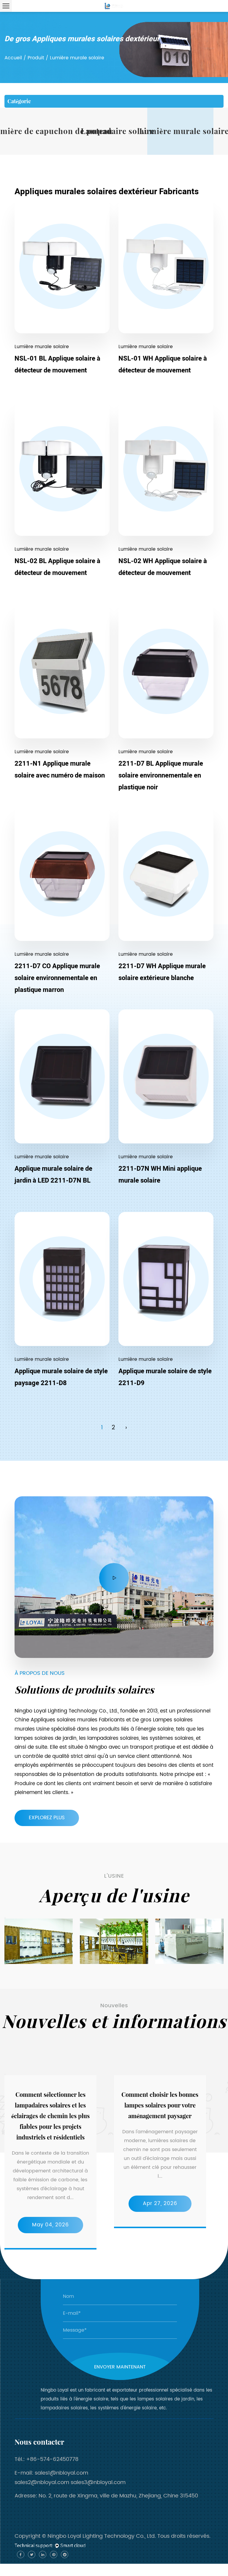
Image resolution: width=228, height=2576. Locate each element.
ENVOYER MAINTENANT (120, 2367)
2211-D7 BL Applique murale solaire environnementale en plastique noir (161, 775)
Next (5, 1965)
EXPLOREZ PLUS (47, 1818)
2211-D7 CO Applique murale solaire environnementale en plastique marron (57, 978)
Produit (36, 58)
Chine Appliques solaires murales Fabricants (70, 1720)
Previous (5, 1918)
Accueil (13, 58)
